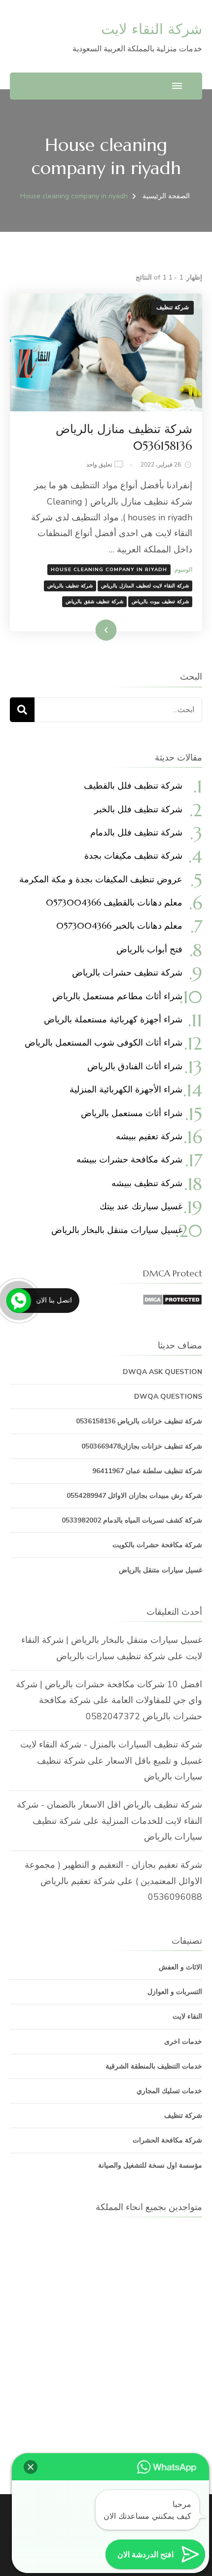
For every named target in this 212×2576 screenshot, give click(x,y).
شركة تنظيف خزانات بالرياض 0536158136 (139, 1421)
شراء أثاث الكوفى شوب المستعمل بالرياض (104, 1042)
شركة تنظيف (173, 307)
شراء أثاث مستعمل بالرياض (132, 1113)
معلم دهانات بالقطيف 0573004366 (114, 902)
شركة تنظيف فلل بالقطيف (133, 785)
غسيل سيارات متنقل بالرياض (160, 1570)
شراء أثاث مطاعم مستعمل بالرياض (117, 996)
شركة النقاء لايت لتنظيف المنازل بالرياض (145, 586)
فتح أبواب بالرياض (149, 949)
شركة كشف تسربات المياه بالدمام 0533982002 (132, 1520)
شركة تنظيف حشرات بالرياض (127, 972)
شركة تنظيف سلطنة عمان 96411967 (147, 1471)
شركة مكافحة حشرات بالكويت (157, 1545)
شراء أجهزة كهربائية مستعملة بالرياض (113, 1019)
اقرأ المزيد (119, 630)
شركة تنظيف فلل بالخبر (138, 809)
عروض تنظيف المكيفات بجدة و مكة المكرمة (101, 879)
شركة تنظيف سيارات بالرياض (111, 1656)
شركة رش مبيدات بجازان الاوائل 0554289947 (134, 1496)
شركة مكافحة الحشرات (167, 2140)
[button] (31, 2467)
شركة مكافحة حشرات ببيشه (129, 1159)
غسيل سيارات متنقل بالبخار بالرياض (117, 1230)
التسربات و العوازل (175, 1992)
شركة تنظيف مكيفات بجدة (133, 855)
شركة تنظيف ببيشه (147, 1183)
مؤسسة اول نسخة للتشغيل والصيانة (150, 2165)
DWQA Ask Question (162, 1372)
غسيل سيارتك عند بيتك (141, 1206)
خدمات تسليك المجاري (169, 2091)
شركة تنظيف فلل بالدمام (136, 832)
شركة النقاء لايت (152, 29)
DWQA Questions (168, 1397)
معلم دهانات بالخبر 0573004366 (119, 925)
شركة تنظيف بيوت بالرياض (160, 602)
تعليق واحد (99, 465)
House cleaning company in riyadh (109, 570)
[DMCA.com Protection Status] (172, 1302)
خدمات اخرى (183, 2042)
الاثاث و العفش (180, 1967)
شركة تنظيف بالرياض (70, 586)
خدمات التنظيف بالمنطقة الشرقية (154, 2066)
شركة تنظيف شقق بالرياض (94, 602)
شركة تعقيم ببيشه (149, 1136)
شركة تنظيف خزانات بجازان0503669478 (142, 1446)
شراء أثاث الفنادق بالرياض (135, 1066)
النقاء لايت (187, 2016)
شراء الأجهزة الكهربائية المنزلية (126, 1089)
